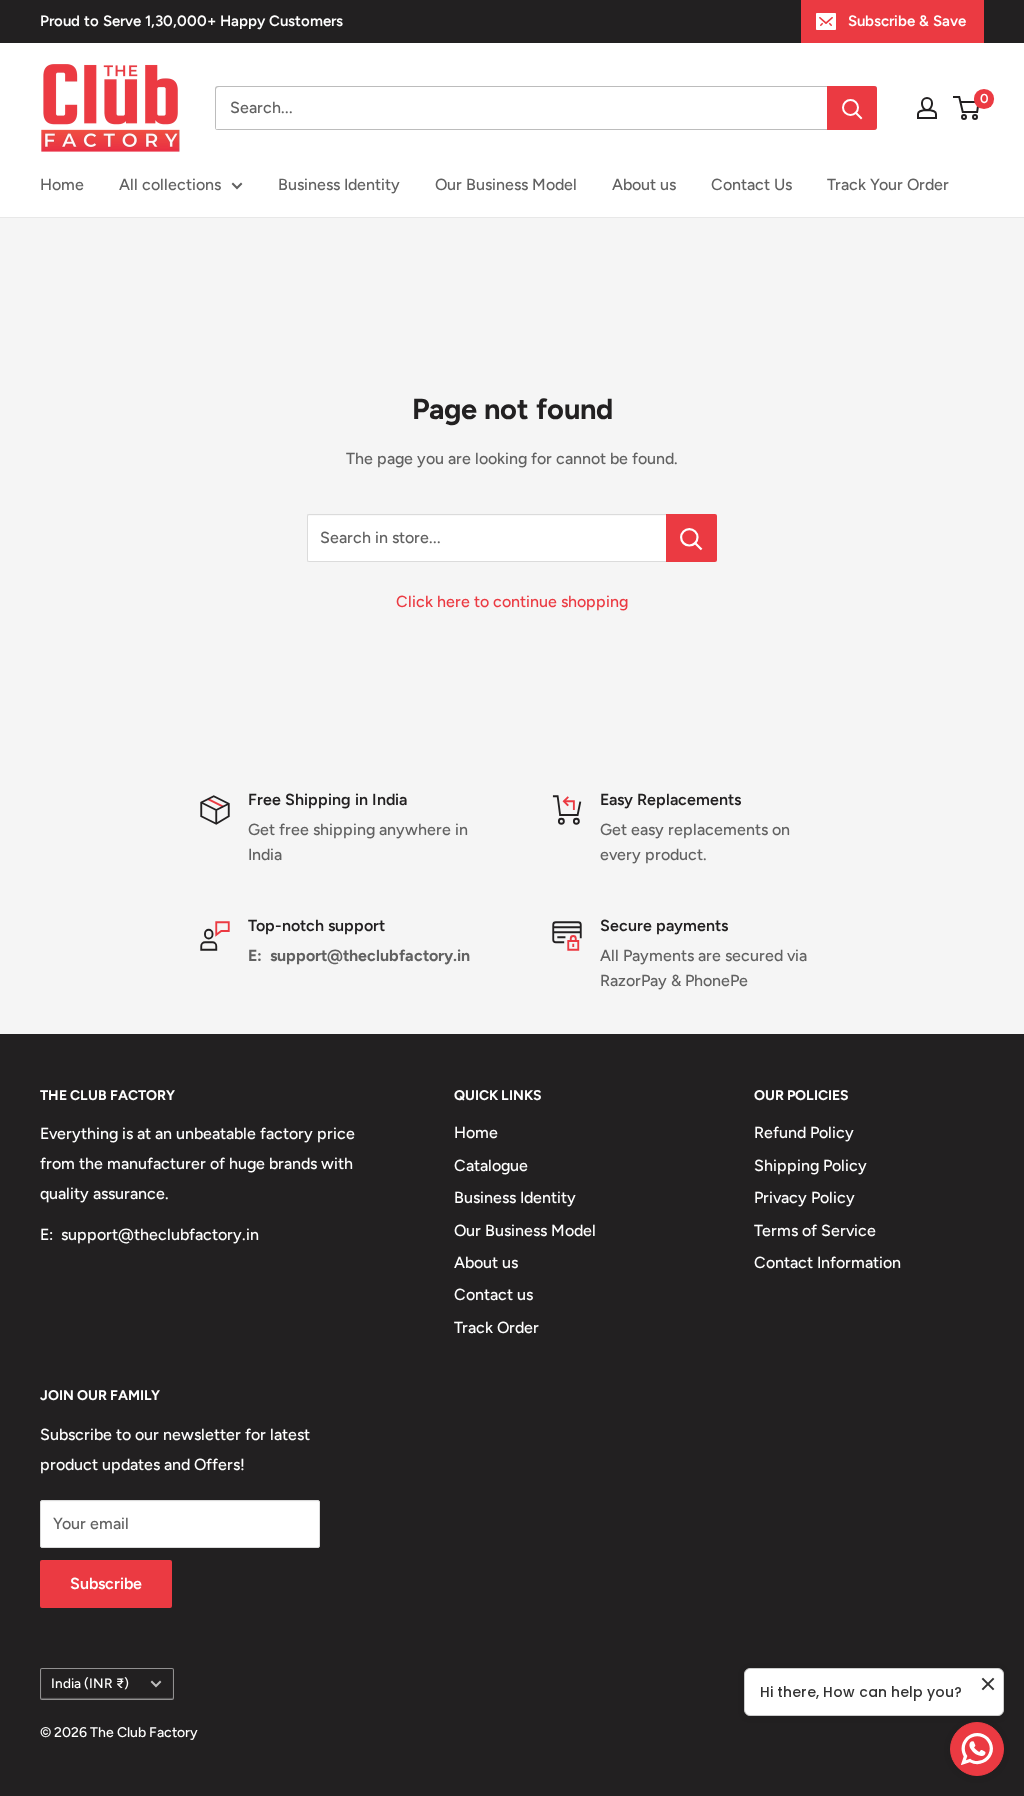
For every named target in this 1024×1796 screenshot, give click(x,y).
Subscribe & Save (907, 21)
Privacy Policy (804, 1197)
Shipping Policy (810, 1165)
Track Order (496, 1327)
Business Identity (339, 184)
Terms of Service (815, 1230)
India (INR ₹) (90, 1683)
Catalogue (491, 1165)
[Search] (852, 108)
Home (62, 184)
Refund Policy (804, 1132)
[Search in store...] (691, 538)
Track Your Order (888, 184)
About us (644, 184)
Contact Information (827, 1262)
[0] (967, 108)
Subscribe (106, 1583)
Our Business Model (506, 184)
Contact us (493, 1294)
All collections (170, 184)
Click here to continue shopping (512, 601)
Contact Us (751, 184)
